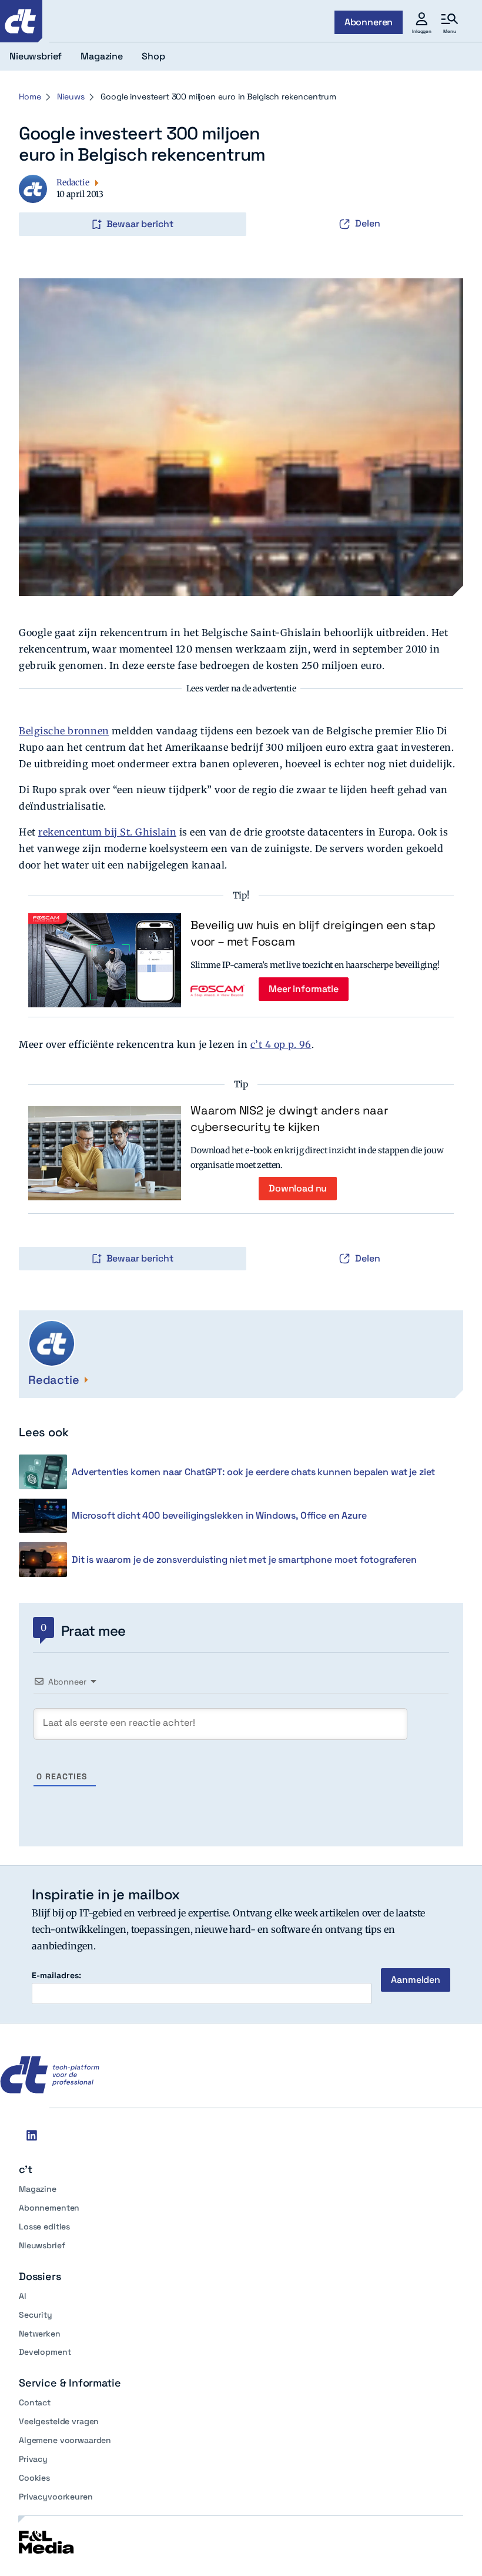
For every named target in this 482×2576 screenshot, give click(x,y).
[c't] (21, 21)
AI (23, 2296)
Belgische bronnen (64, 731)
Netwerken (40, 2334)
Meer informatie (304, 989)
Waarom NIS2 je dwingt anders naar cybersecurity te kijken (289, 1119)
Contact (35, 2402)
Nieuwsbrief (42, 2245)
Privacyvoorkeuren (56, 2497)
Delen (368, 223)
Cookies (34, 2478)
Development (45, 2352)
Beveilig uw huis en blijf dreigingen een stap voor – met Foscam (313, 933)
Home (30, 96)
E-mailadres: (56, 1976)
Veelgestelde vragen (59, 2421)
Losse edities (44, 2226)
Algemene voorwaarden (65, 2440)
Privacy (33, 2459)
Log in (35, 199)
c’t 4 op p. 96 (281, 1044)
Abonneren (369, 22)
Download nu (298, 1188)
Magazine (38, 2189)
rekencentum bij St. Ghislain (107, 832)
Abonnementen (49, 2208)
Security (36, 2315)
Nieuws (71, 96)
